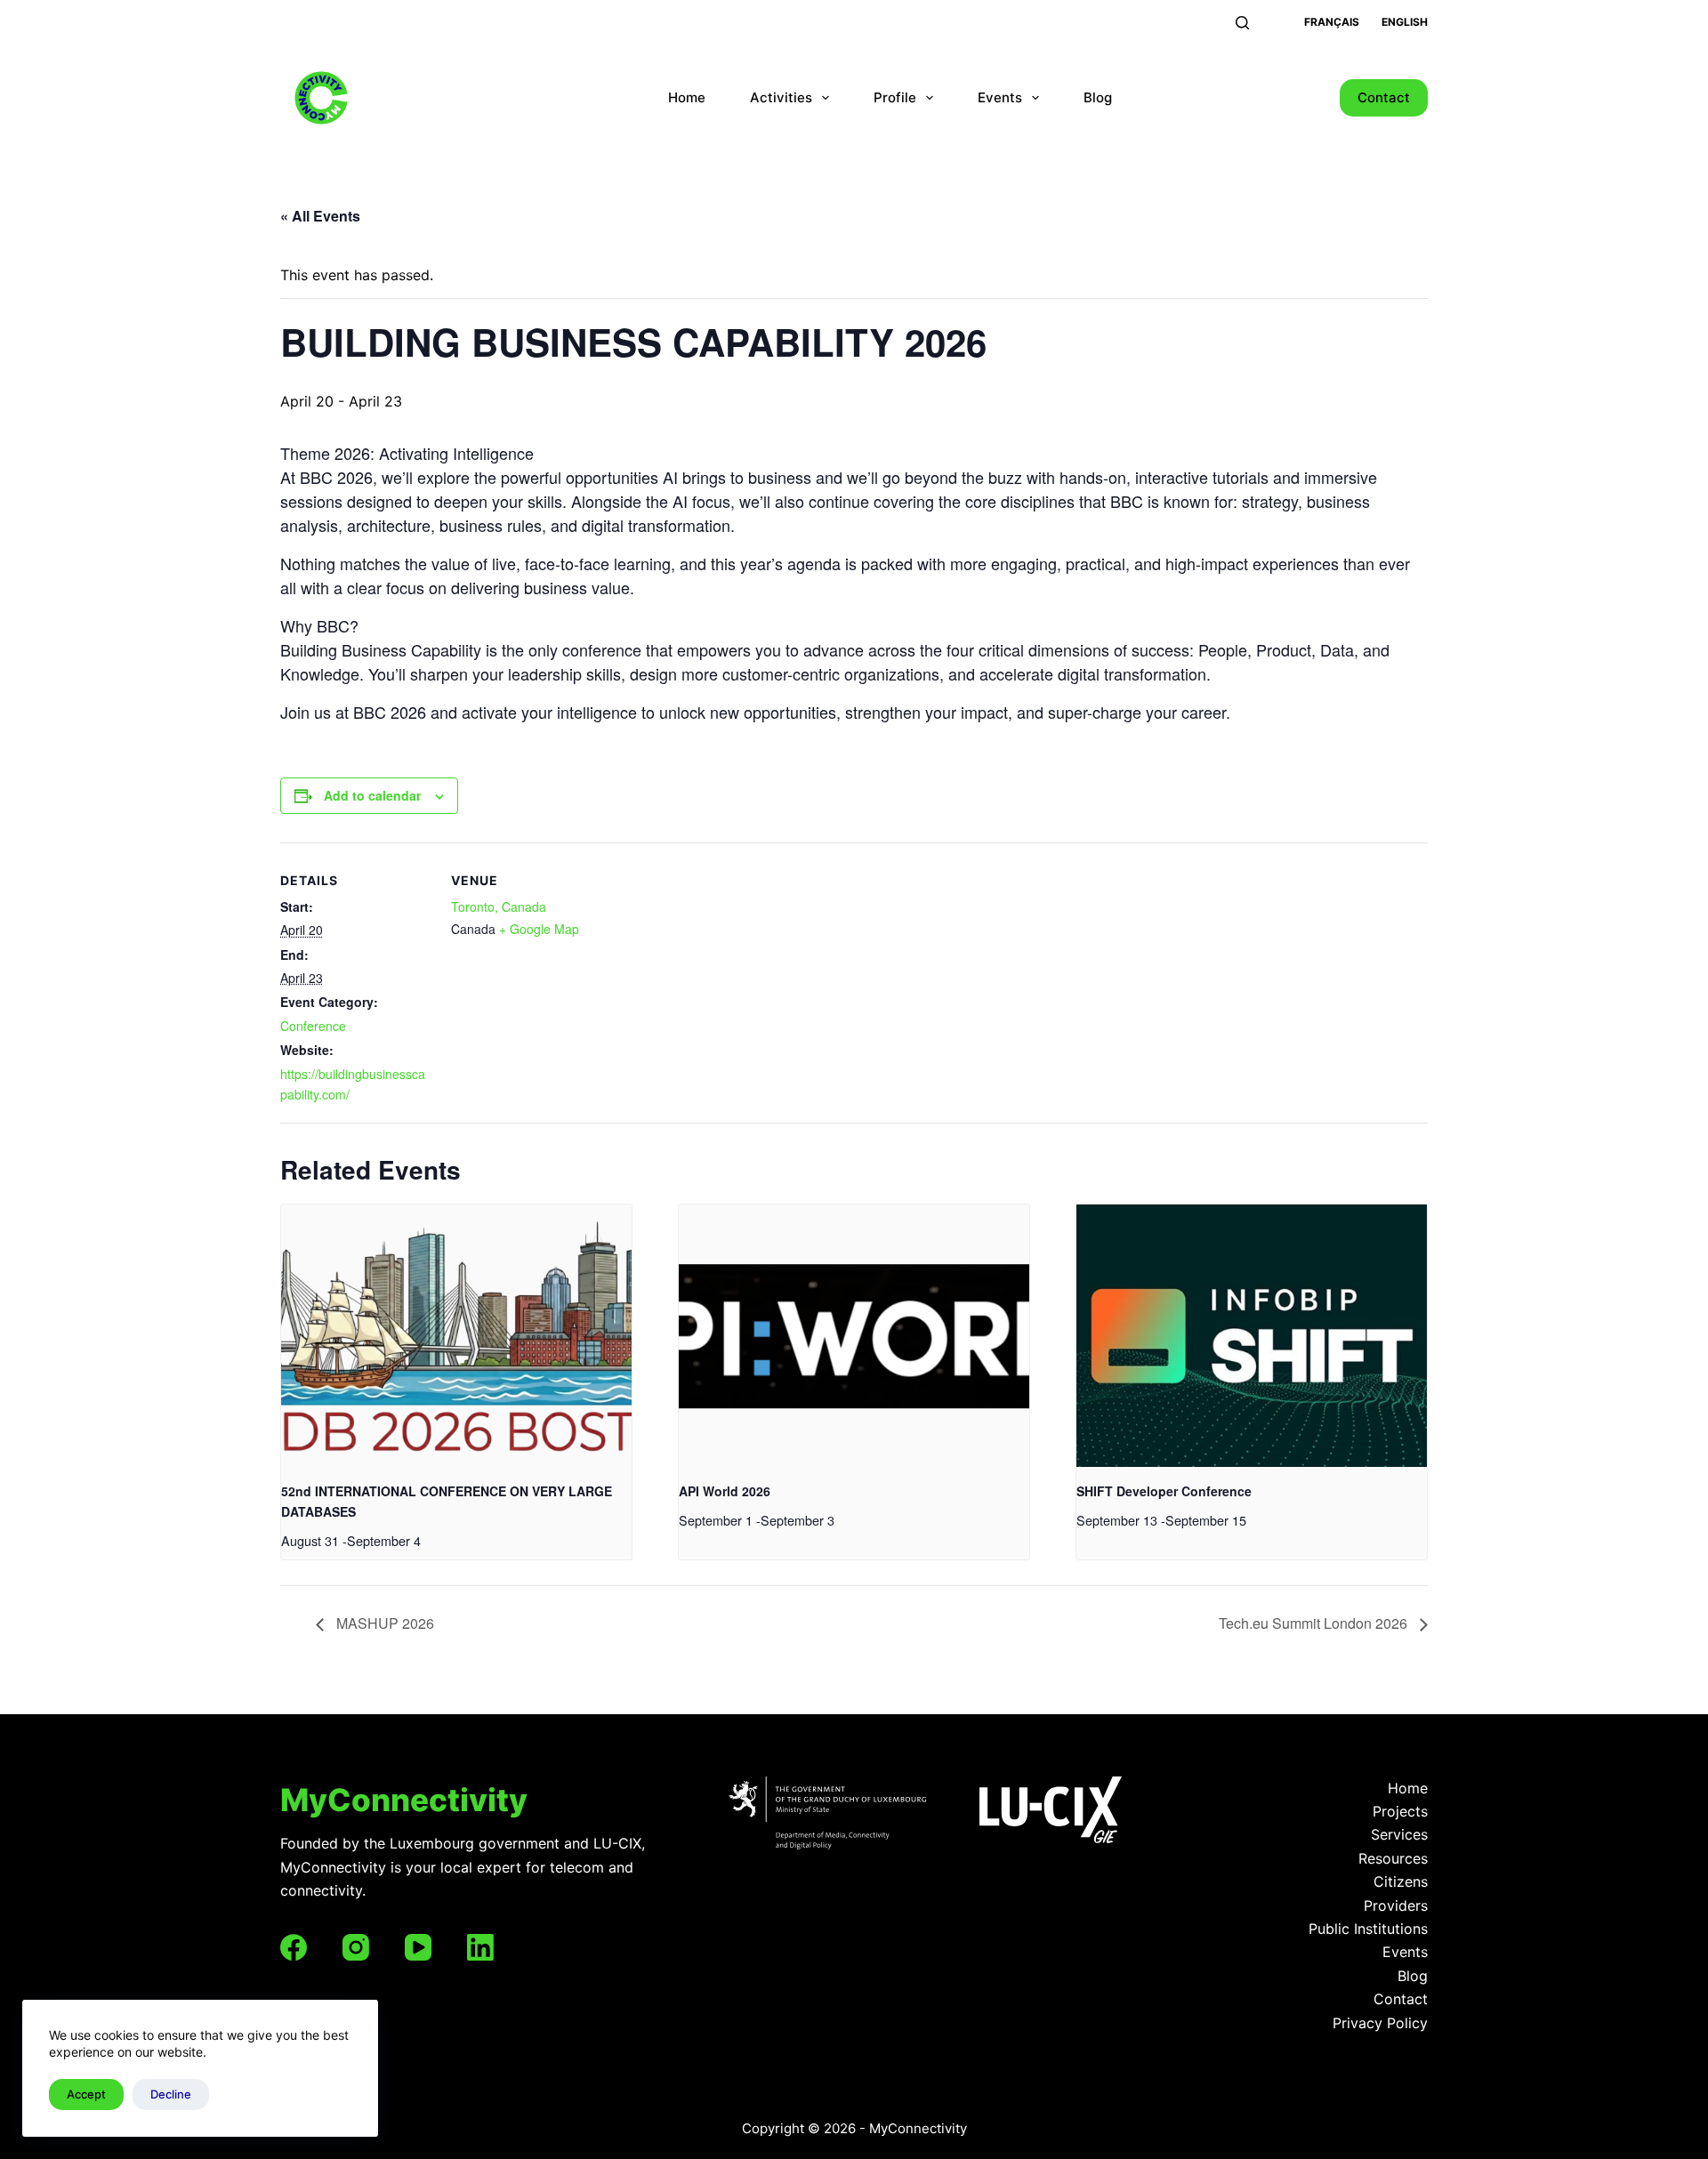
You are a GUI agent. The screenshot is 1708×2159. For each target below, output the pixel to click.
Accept (86, 2094)
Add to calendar (372, 795)
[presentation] (456, 1336)
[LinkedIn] (480, 1947)
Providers (1396, 1905)
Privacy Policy (1380, 2023)
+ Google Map (539, 929)
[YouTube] (418, 1947)
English (1405, 22)
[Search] (1242, 23)
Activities (781, 97)
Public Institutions (1368, 1929)
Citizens (1401, 1881)
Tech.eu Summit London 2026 (1315, 1623)
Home (687, 97)
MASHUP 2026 (383, 1623)
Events (1000, 97)
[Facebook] (294, 1947)
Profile (895, 97)
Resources (1393, 1858)
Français (1332, 22)
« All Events (320, 216)
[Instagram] (356, 1947)
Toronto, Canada (499, 906)
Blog (1098, 97)
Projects (1400, 1811)
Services (1399, 1834)
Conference (313, 1026)
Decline (171, 2094)
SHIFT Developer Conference (1164, 1491)
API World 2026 (725, 1491)
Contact (1384, 97)
